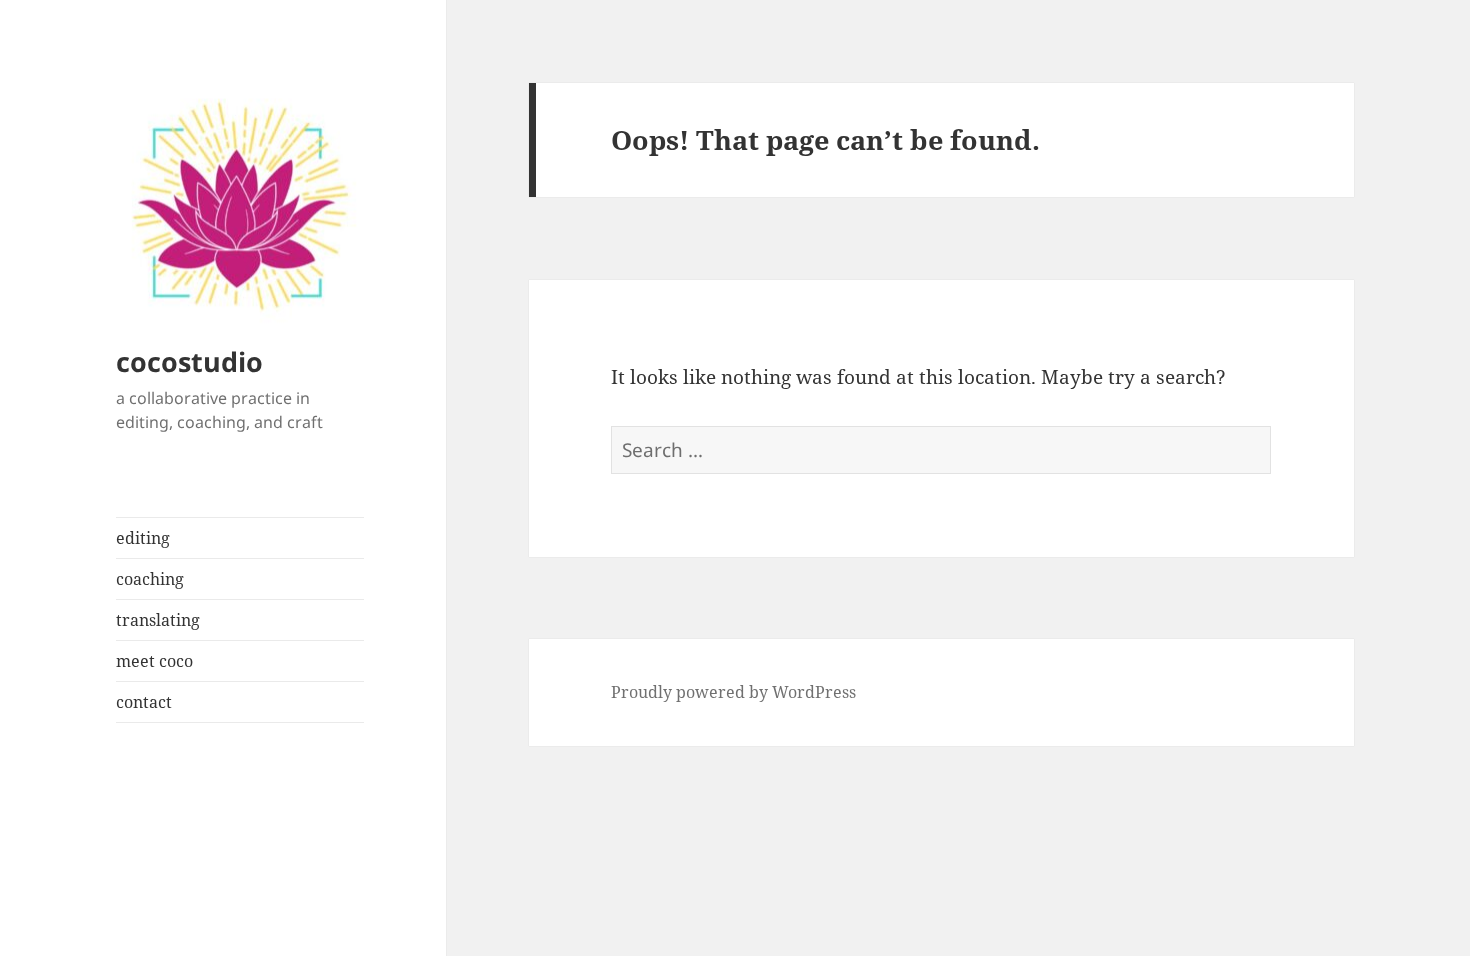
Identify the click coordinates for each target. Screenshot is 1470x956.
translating (158, 620)
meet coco (154, 661)
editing (143, 538)
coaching (150, 579)
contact (144, 702)
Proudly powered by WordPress (733, 692)
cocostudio (189, 361)
